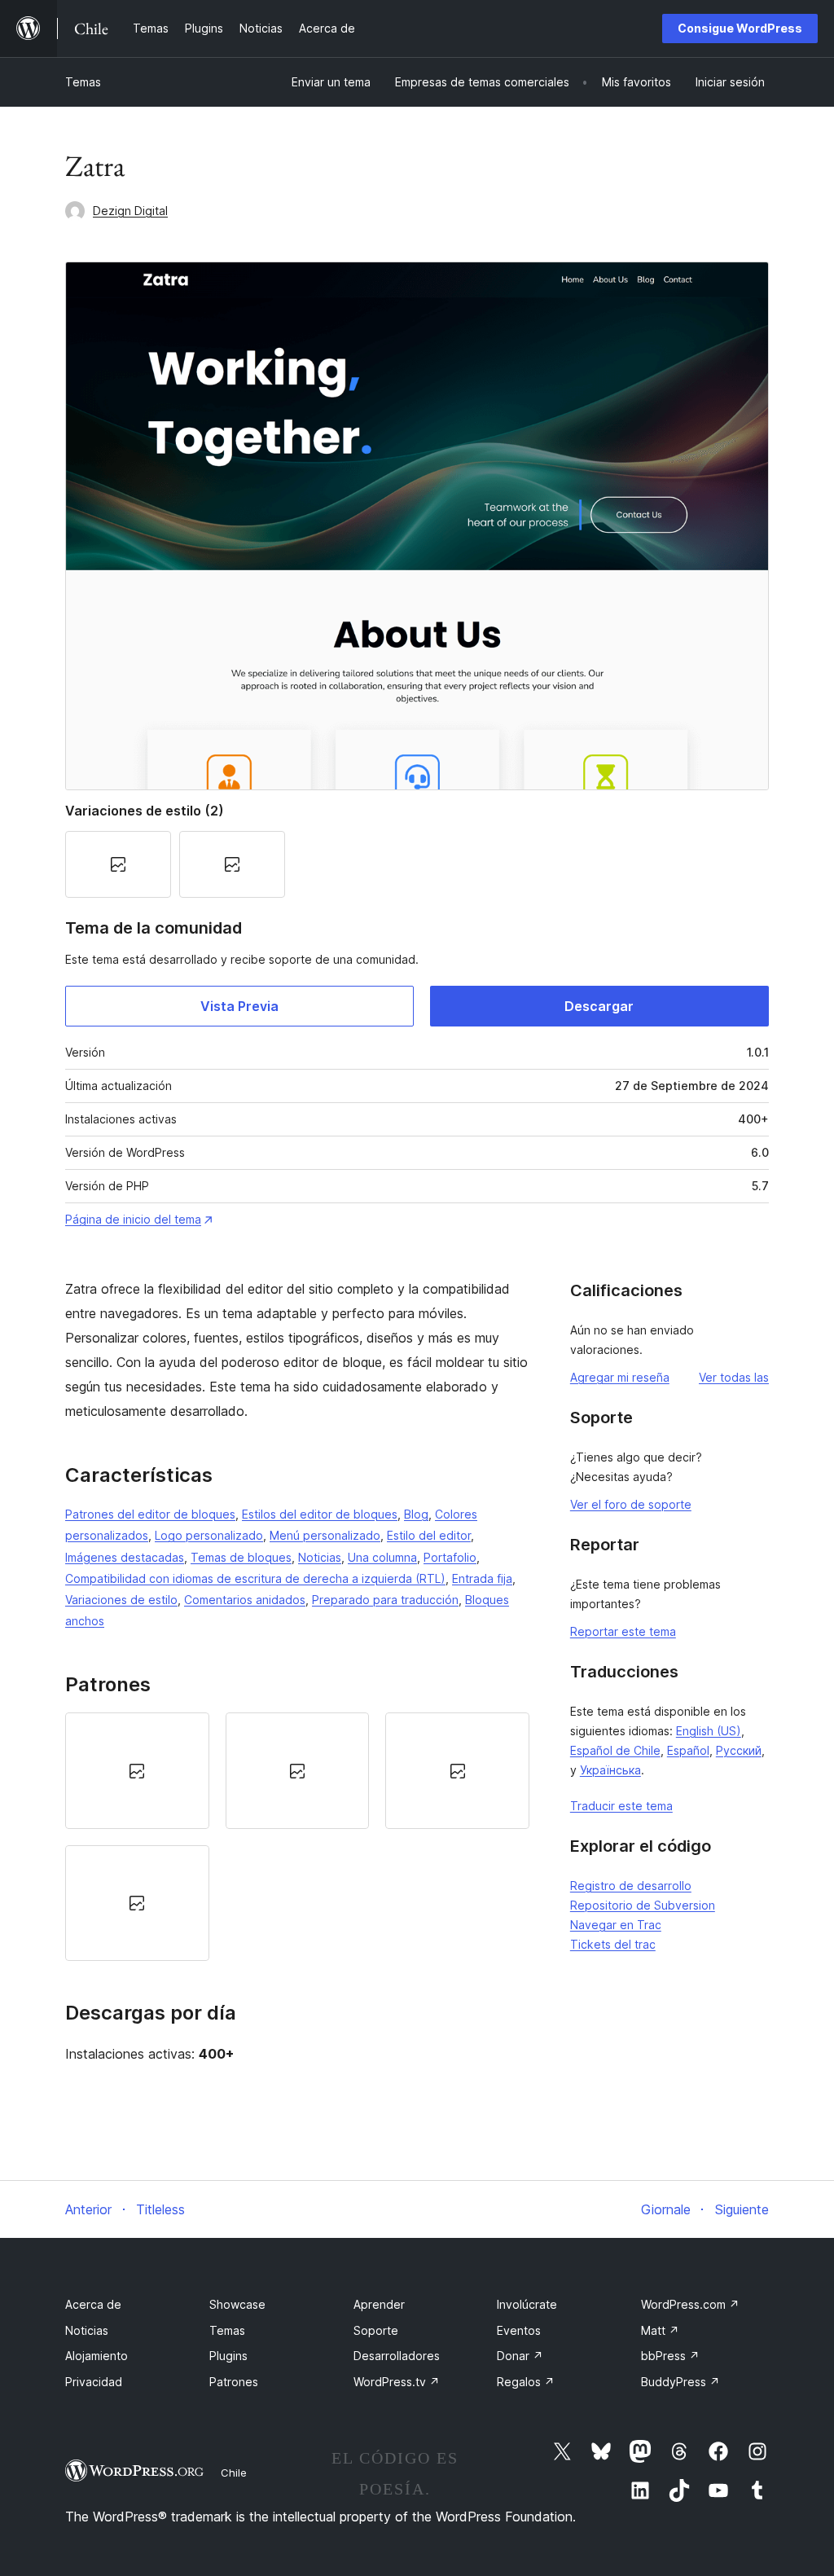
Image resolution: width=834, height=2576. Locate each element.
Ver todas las (734, 1377)
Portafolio (450, 1557)
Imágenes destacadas (125, 1557)
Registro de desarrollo (631, 1886)
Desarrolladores (397, 2356)
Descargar (599, 1006)
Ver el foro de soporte (631, 1504)
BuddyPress (680, 2382)
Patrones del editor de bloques (150, 1514)
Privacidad (94, 2382)
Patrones (234, 2382)
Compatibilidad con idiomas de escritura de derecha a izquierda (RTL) (255, 1578)
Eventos (519, 2330)
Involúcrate (527, 2304)
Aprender (379, 2304)
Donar (520, 2356)
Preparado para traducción (385, 1600)
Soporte (376, 2330)
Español (688, 1750)
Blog (416, 1514)
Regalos (526, 2382)
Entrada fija (482, 1578)
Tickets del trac (613, 1944)
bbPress (670, 2356)
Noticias (320, 1557)
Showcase (237, 2304)
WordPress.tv (397, 2382)
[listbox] (297, 1837)
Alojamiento (97, 2356)
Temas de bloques (241, 1557)
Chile (234, 2473)
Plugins (228, 2356)
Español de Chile (615, 1750)
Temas (83, 82)
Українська (610, 1770)
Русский (739, 1750)
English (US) (709, 1731)
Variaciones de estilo (121, 1600)
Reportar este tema (623, 1631)
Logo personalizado (209, 1535)
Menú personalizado (325, 1535)
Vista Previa (239, 1006)
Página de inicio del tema (133, 1219)
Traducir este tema (621, 1806)
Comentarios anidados (245, 1600)
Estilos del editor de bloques (320, 1514)
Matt (660, 2330)
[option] (137, 1770)
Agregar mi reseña (620, 1377)
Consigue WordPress (740, 28)
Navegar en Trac (616, 1925)
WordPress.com (690, 2304)
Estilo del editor (429, 1535)
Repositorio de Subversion (643, 1905)
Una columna (382, 1557)
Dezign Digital (130, 211)
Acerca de (93, 2304)
